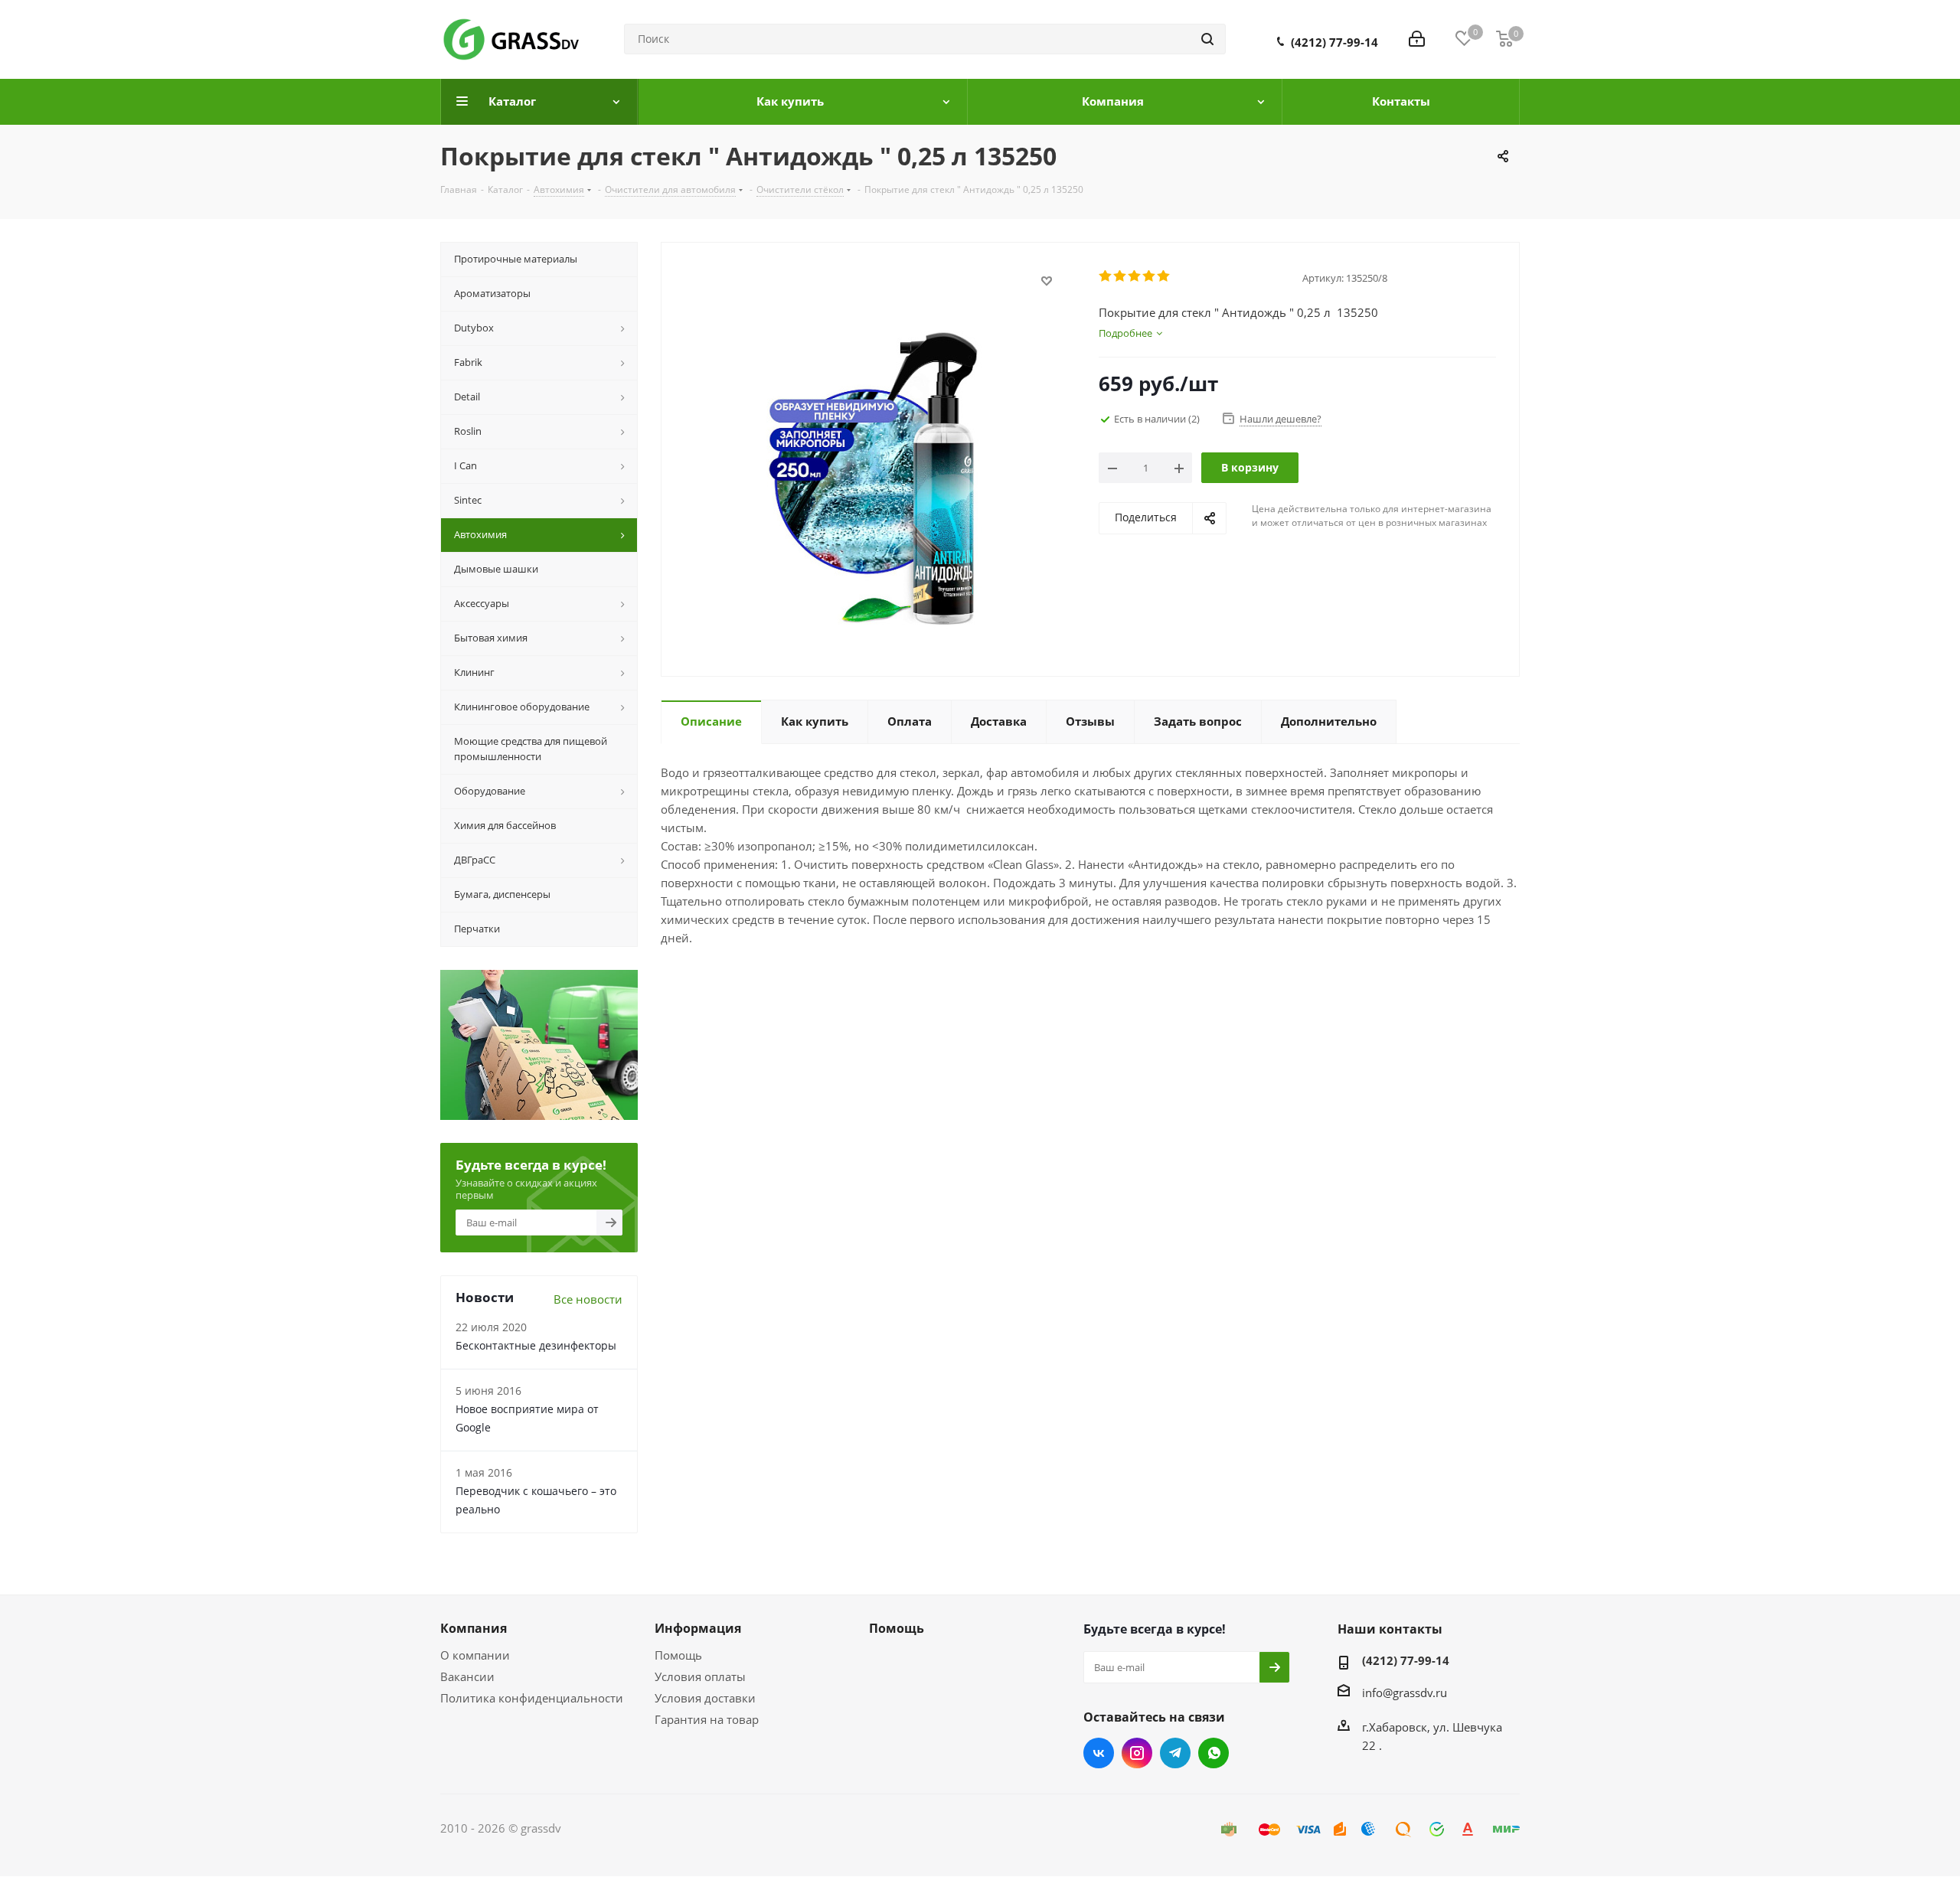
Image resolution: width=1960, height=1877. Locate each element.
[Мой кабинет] (1417, 39)
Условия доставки (705, 1698)
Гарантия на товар (707, 1719)
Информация (698, 1628)
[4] (1150, 276)
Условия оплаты (700, 1676)
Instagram (1137, 1753)
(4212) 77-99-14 (1334, 42)
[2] (1120, 276)
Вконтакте (1099, 1753)
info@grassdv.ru (1405, 1692)
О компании (475, 1655)
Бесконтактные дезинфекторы (536, 1345)
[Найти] (1207, 39)
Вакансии (467, 1676)
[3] (1135, 276)
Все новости (588, 1299)
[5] (1164, 276)
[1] (1106, 276)
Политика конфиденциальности (532, 1698)
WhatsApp (1214, 1753)
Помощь (678, 1655)
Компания (474, 1628)
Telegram (1175, 1753)
